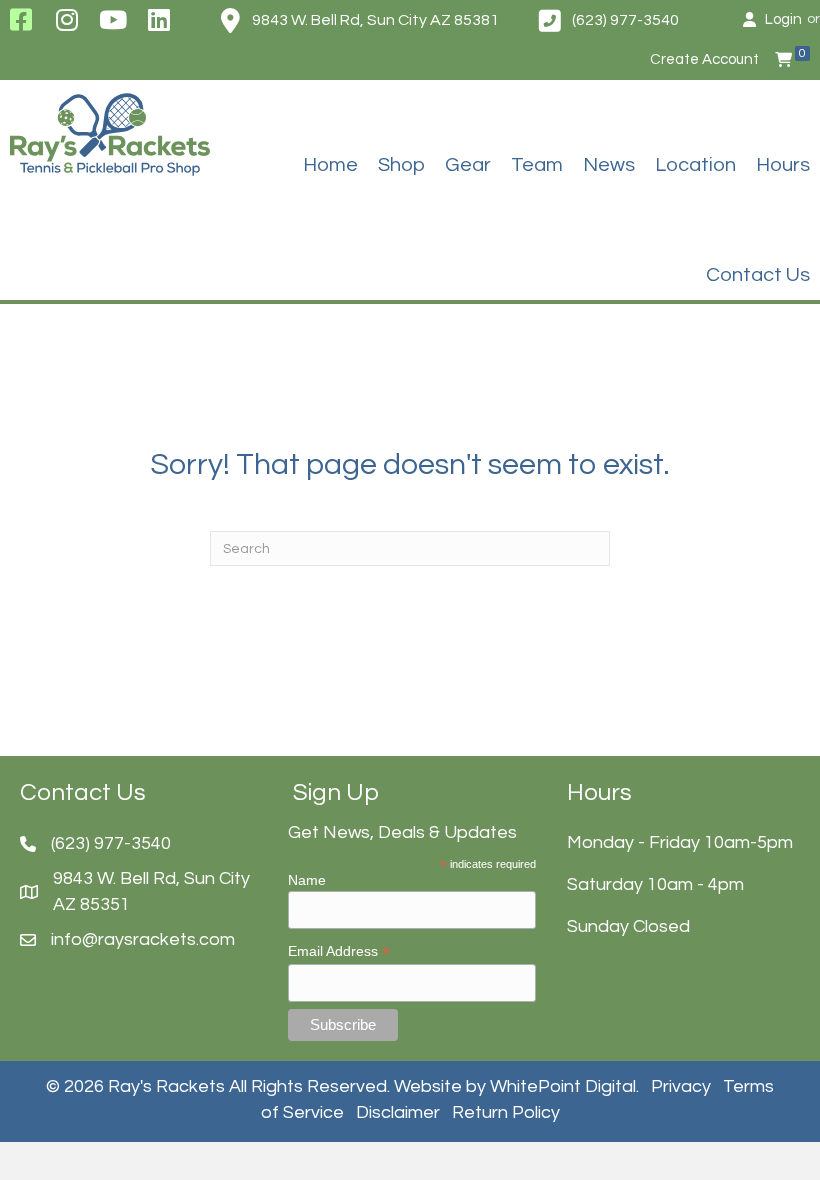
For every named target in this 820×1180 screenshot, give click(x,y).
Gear (468, 165)
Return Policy (506, 1112)
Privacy (681, 1086)
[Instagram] (66, 20)
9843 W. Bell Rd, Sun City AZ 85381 (375, 20)
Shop (401, 165)
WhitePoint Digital (563, 1086)
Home (330, 165)
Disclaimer (398, 1112)
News (609, 165)
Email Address (339, 951)
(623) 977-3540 (625, 20)
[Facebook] (20, 20)
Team (537, 165)
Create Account (704, 59)
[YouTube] (113, 20)
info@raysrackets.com (143, 939)
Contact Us (758, 275)
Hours (783, 165)
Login (783, 19)
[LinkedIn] (159, 20)
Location (695, 165)
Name (307, 880)
